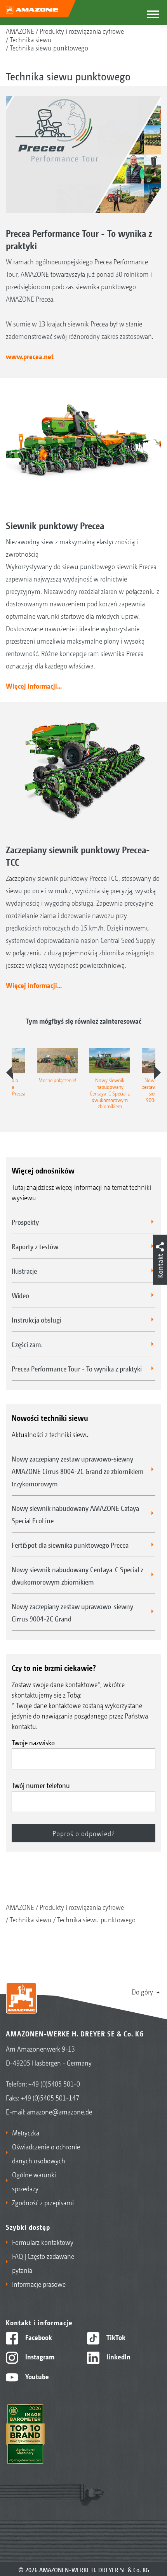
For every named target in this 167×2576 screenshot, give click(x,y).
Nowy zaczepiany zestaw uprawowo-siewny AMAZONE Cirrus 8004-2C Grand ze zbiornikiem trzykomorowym (78, 1471)
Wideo (20, 1295)
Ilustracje (24, 1271)
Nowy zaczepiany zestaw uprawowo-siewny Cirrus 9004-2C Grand (72, 1612)
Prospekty (25, 1222)
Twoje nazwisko (33, 1742)
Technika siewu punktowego (49, 47)
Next (157, 1073)
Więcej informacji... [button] (34, 686)
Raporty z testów (35, 1246)
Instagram (39, 2356)
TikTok (115, 2337)
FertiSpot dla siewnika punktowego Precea (70, 1545)
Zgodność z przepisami (43, 2202)
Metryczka (26, 2132)
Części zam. (27, 1344)
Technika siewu (31, 39)
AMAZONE (20, 31)
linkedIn (118, 2356)
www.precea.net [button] (30, 356)
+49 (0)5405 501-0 (54, 2083)
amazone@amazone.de (59, 2111)
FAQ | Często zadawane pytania (43, 2263)
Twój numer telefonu (41, 1785)
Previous (10, 1073)
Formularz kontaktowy (43, 2242)
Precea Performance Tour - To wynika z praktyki (77, 1368)
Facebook (38, 2337)
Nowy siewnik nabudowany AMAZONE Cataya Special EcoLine (75, 1514)
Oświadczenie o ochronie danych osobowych (46, 2153)
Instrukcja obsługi (37, 1319)
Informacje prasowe (39, 2284)
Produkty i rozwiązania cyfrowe (82, 31)
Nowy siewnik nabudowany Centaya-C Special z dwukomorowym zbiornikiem (77, 1575)
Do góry (142, 1991)
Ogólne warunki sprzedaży (34, 2181)
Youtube (36, 2376)
